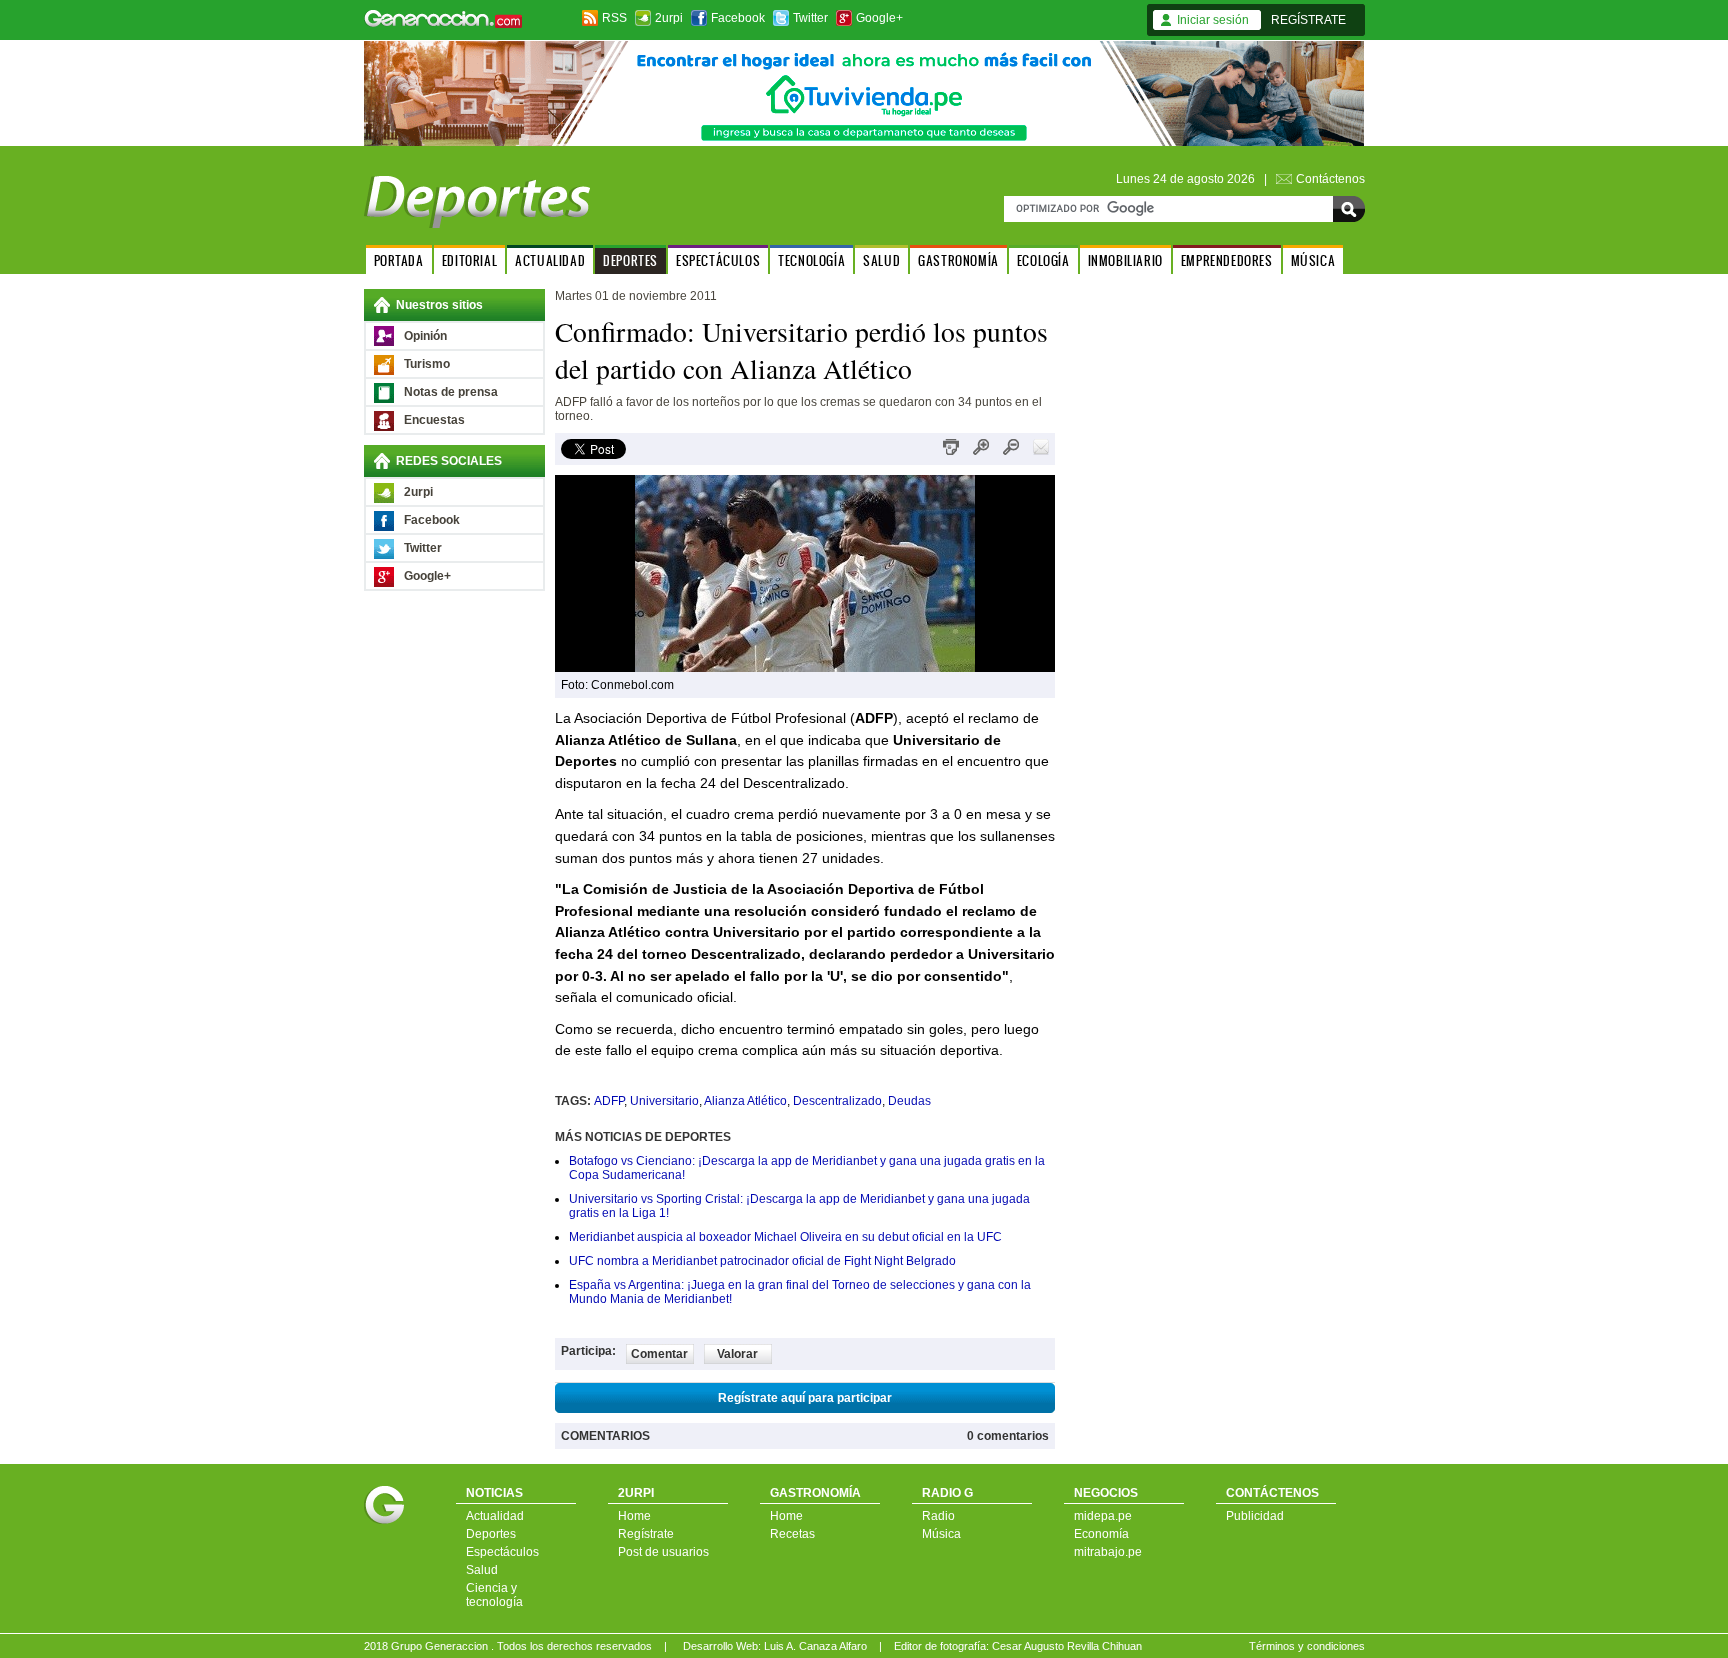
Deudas (909, 1101)
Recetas (792, 1534)
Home (634, 1516)
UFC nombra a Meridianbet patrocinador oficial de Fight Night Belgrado (762, 1261)
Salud (482, 1570)
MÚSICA (1313, 260)
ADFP (609, 1101)
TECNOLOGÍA (811, 260)
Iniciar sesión (1213, 20)
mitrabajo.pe (1108, 1552)
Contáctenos (1330, 179)
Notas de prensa (451, 392)
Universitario (664, 1101)
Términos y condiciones (1307, 1646)
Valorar (737, 1354)
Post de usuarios (663, 1552)
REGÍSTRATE (1308, 20)
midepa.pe (1103, 1516)
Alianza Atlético (745, 1101)
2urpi (669, 18)
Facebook (738, 18)
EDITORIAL (469, 260)
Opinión (425, 336)
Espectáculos (502, 1552)
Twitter (810, 18)
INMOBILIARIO (1125, 260)
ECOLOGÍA (1043, 260)
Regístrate (646, 1534)
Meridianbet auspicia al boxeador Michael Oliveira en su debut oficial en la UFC (785, 1237)
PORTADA (399, 260)
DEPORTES (630, 260)
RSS (614, 18)
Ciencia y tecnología (494, 1595)
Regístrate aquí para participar (805, 1398)
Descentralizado (837, 1101)
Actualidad (495, 1516)
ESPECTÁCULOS (718, 260)
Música (941, 1534)
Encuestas (434, 420)
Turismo (427, 364)
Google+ (879, 18)
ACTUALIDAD (550, 260)
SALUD (881, 260)
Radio (938, 1516)
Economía (1101, 1534)
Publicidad (1255, 1516)
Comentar (659, 1354)
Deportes (491, 1534)
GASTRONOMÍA (958, 260)
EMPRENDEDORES (1227, 260)
